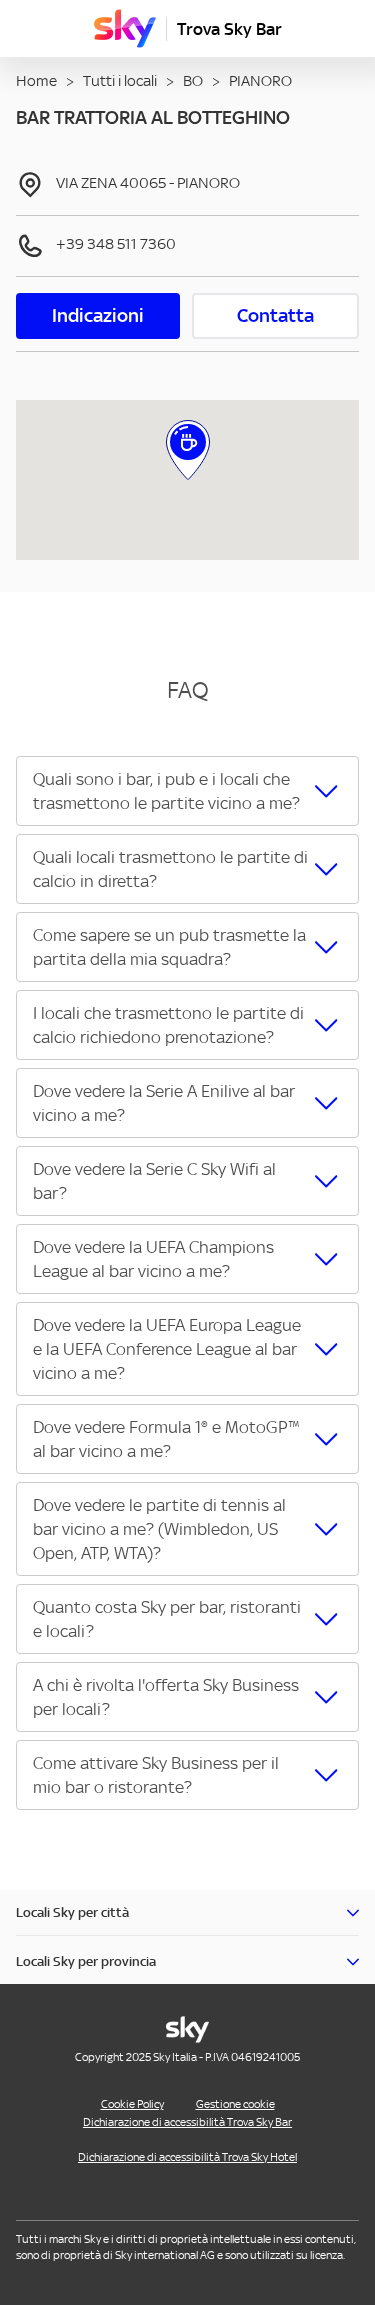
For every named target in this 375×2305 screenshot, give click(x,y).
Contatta (275, 315)
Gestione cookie (235, 2104)
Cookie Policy (132, 2104)
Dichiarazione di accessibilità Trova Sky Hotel (187, 2157)
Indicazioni (98, 315)
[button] (187, 791)
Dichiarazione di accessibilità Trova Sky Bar (187, 2122)
